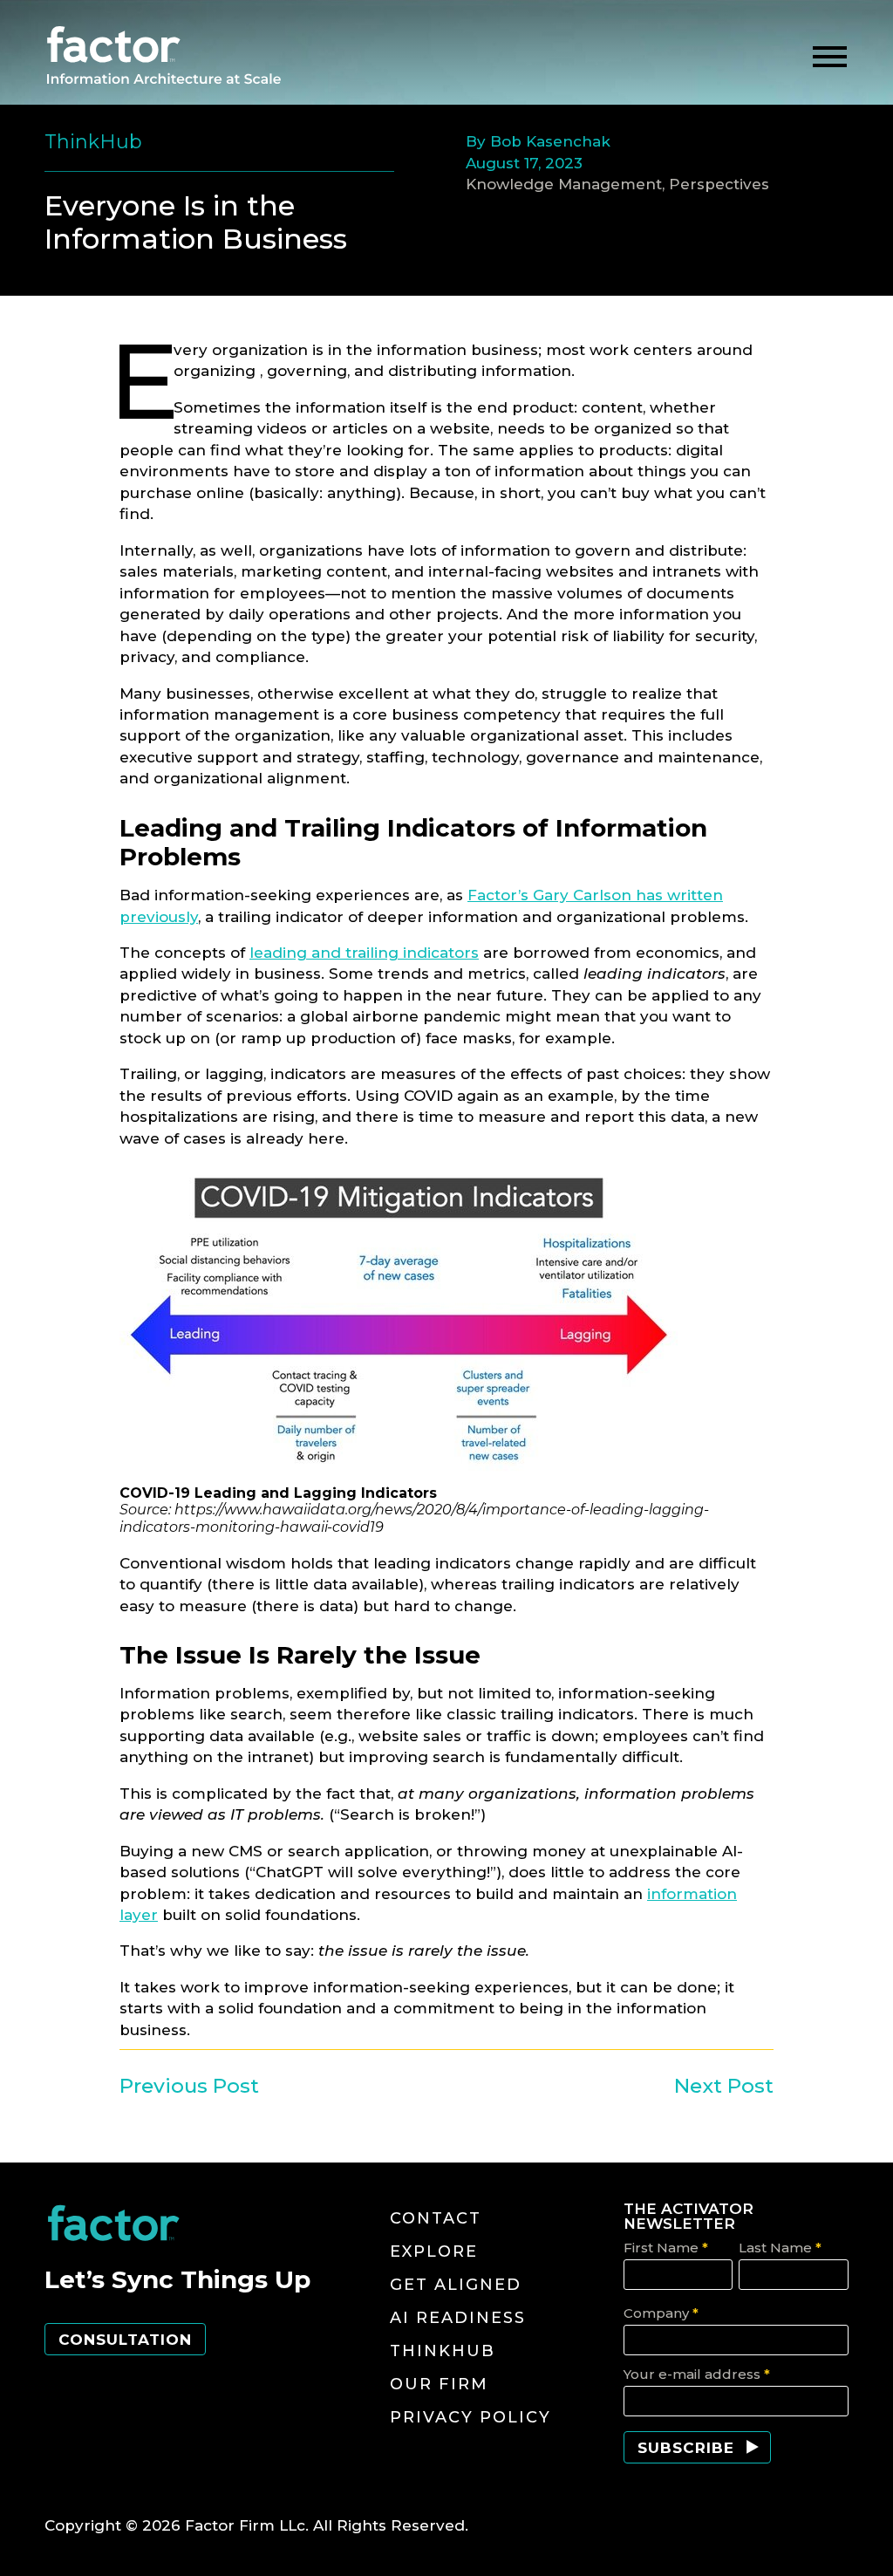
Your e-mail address (697, 2374)
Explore (434, 2251)
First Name (666, 2248)
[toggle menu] (830, 57)
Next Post (724, 2086)
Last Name (780, 2248)
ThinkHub (443, 2351)
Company (661, 2313)
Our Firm (439, 2384)
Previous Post (189, 2086)
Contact (436, 2218)
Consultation (125, 2340)
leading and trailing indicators (364, 953)
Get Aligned (456, 2285)
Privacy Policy (470, 2417)
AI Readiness (458, 2318)
